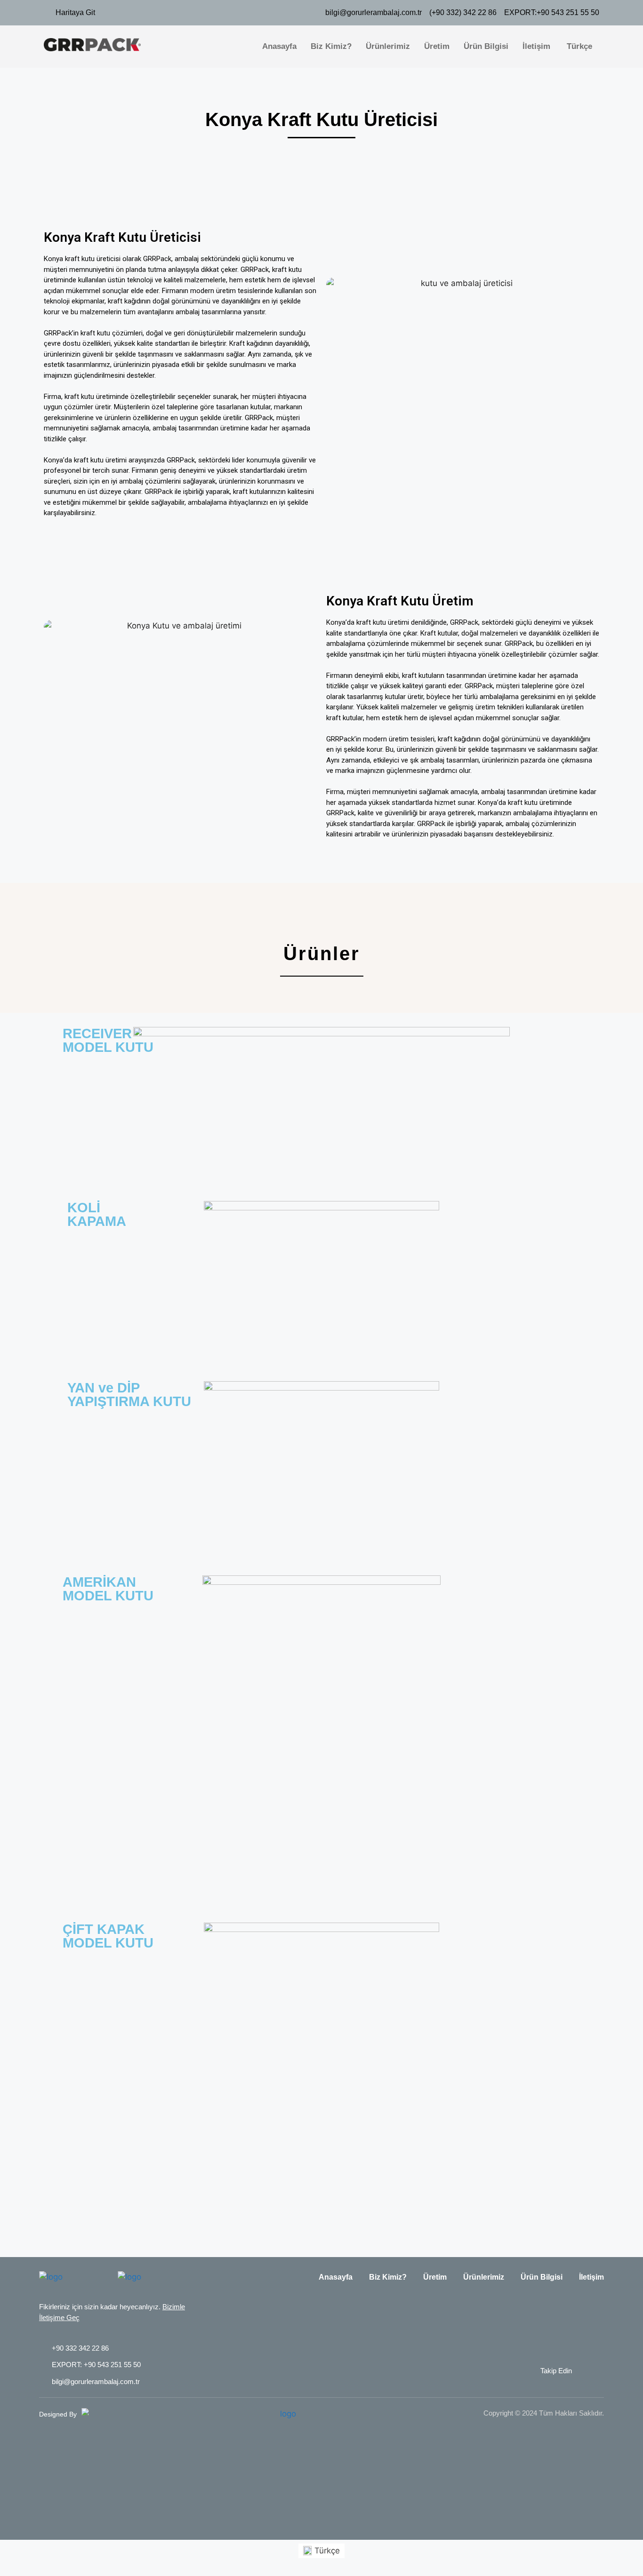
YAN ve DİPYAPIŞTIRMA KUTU (129, 1395)
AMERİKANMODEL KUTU (108, 1589)
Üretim (437, 46)
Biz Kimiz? (331, 46)
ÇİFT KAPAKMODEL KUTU (108, 1936)
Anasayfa (279, 46)
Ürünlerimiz (388, 46)
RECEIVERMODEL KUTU (108, 1040)
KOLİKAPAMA (97, 1214)
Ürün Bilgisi (486, 46)
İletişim (536, 46)
